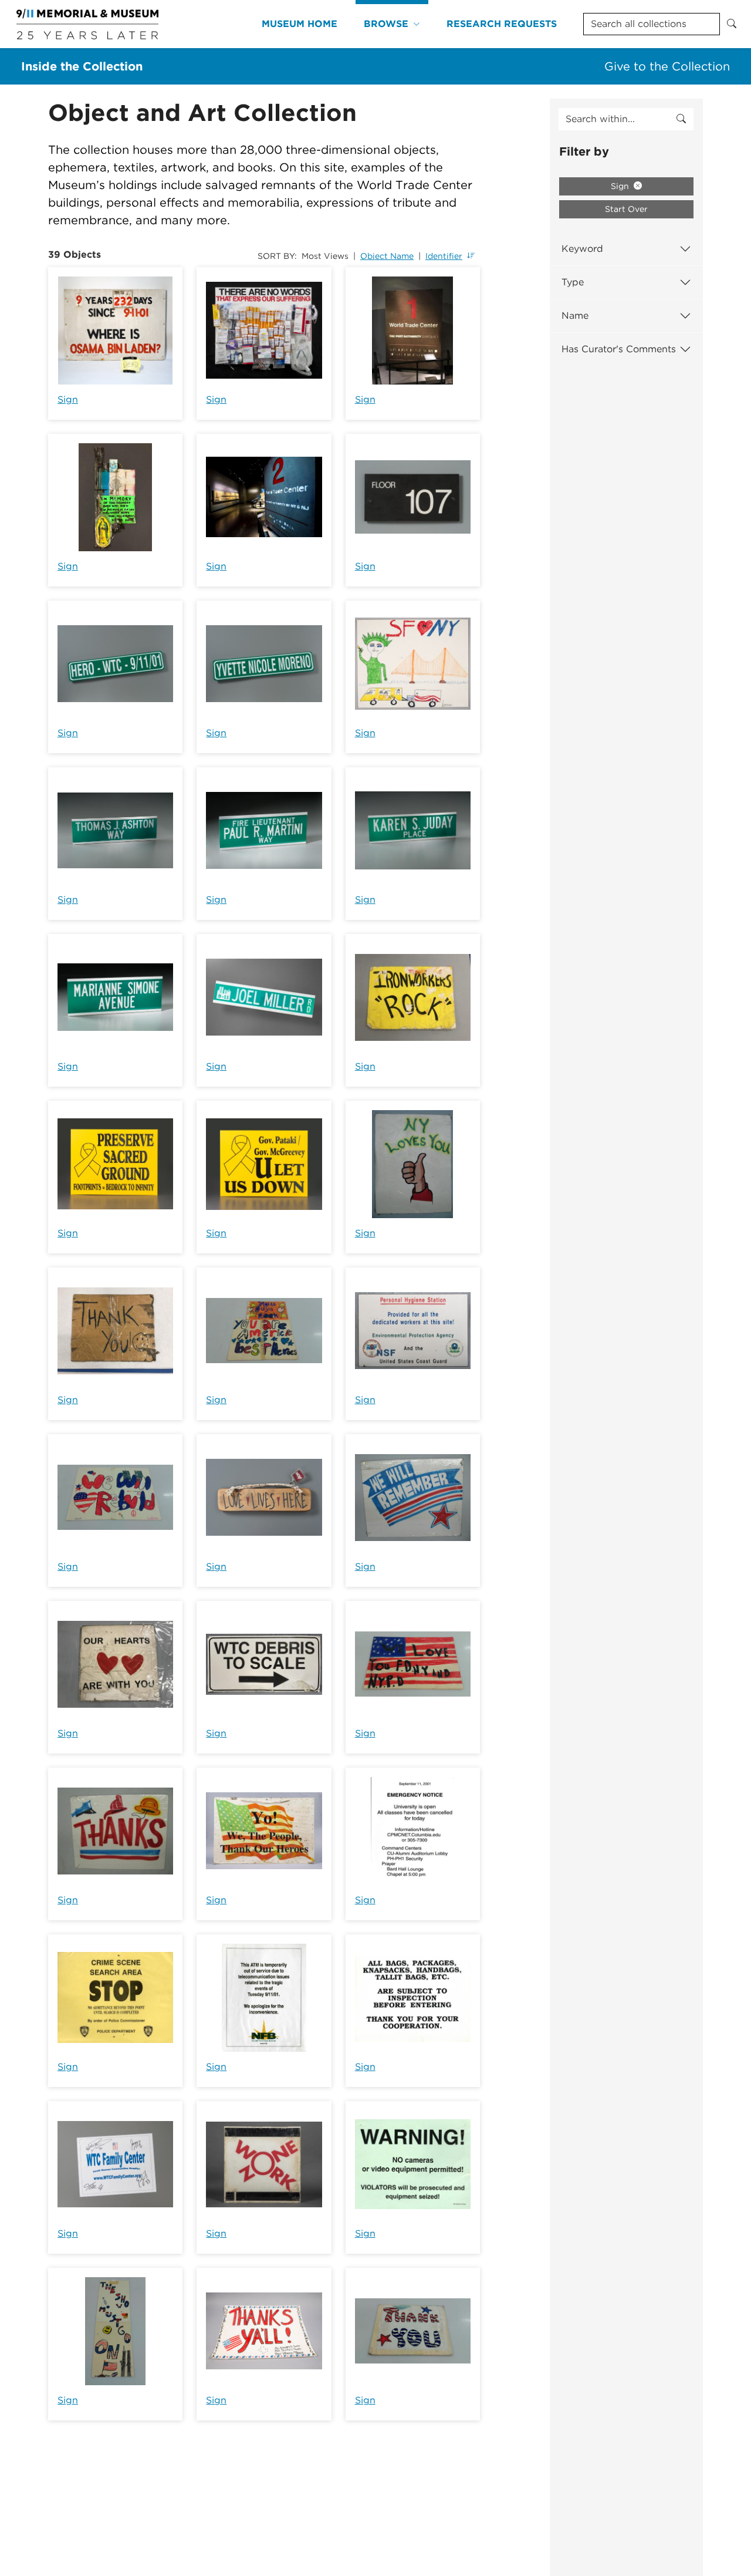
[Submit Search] (732, 24)
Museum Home (300, 24)
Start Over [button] (626, 209)
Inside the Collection (82, 66)
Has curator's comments (619, 349)
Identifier (444, 256)
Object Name (387, 256)
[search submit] (681, 119)
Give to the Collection (667, 66)
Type (573, 282)
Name (575, 316)
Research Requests (502, 24)
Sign (68, 399)
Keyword (582, 249)
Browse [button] (386, 24)
